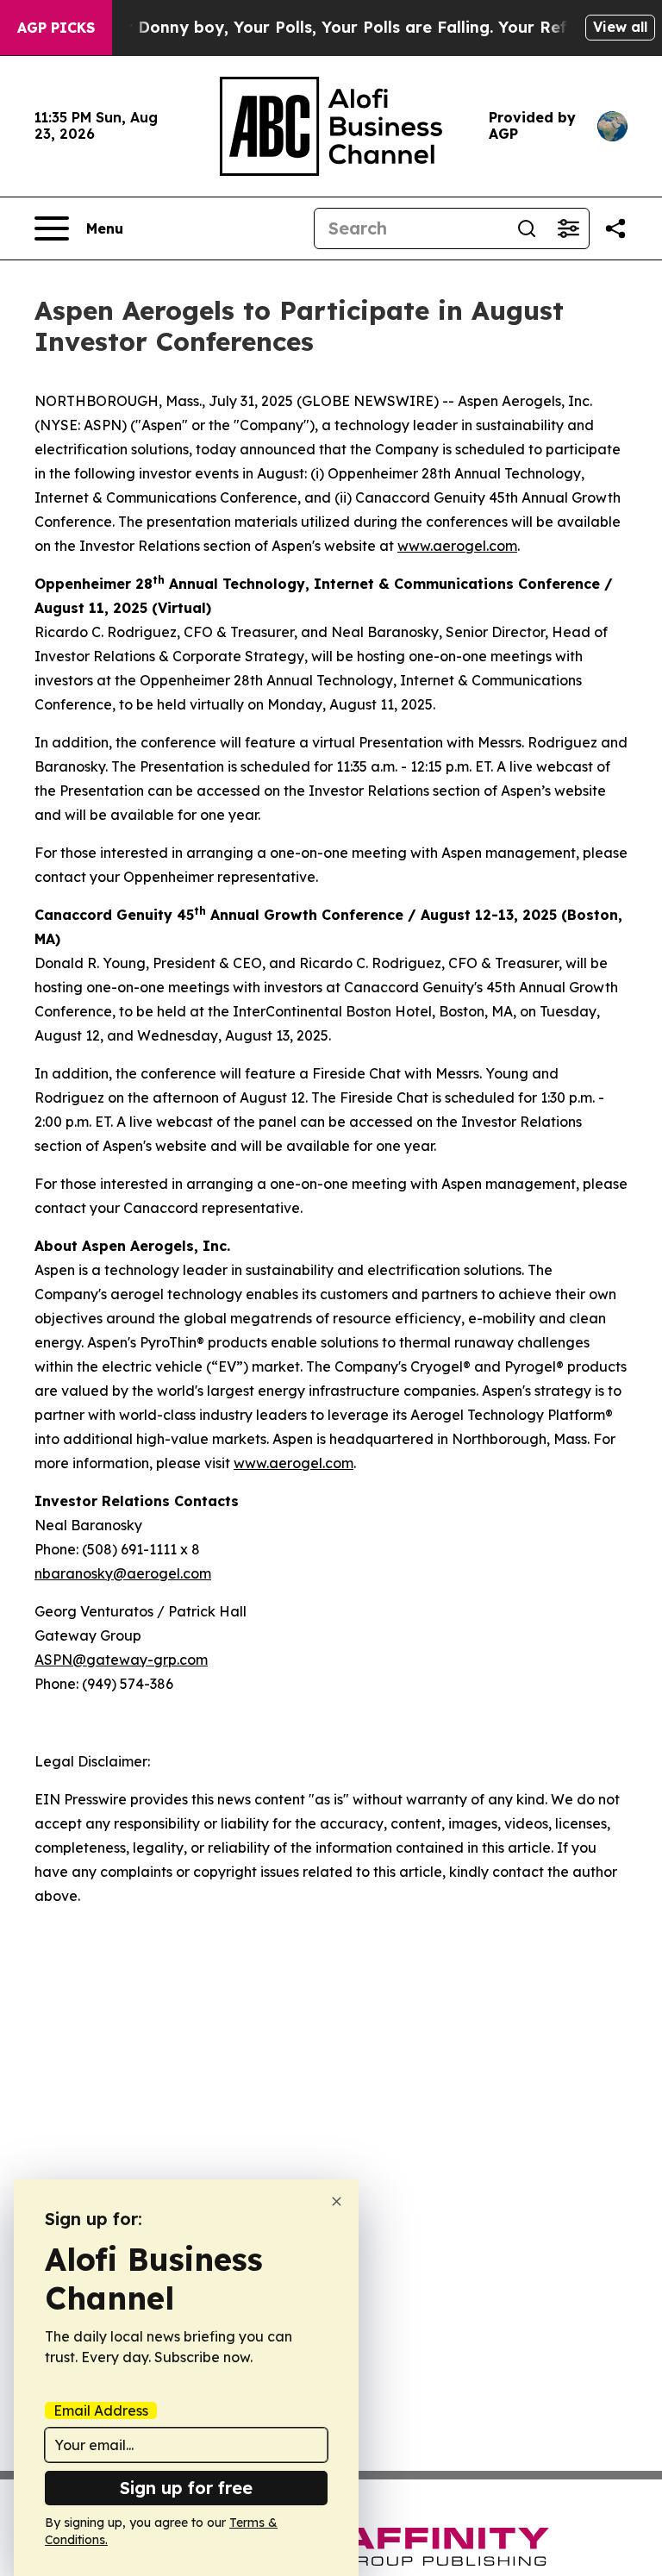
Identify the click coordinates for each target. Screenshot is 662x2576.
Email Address (101, 2410)
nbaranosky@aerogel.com (123, 1573)
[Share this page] (615, 228)
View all (620, 27)
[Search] (527, 228)
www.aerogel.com (457, 546)
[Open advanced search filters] (568, 228)
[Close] (337, 2201)
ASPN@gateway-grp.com (121, 1660)
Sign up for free (186, 2488)
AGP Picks (56, 28)
